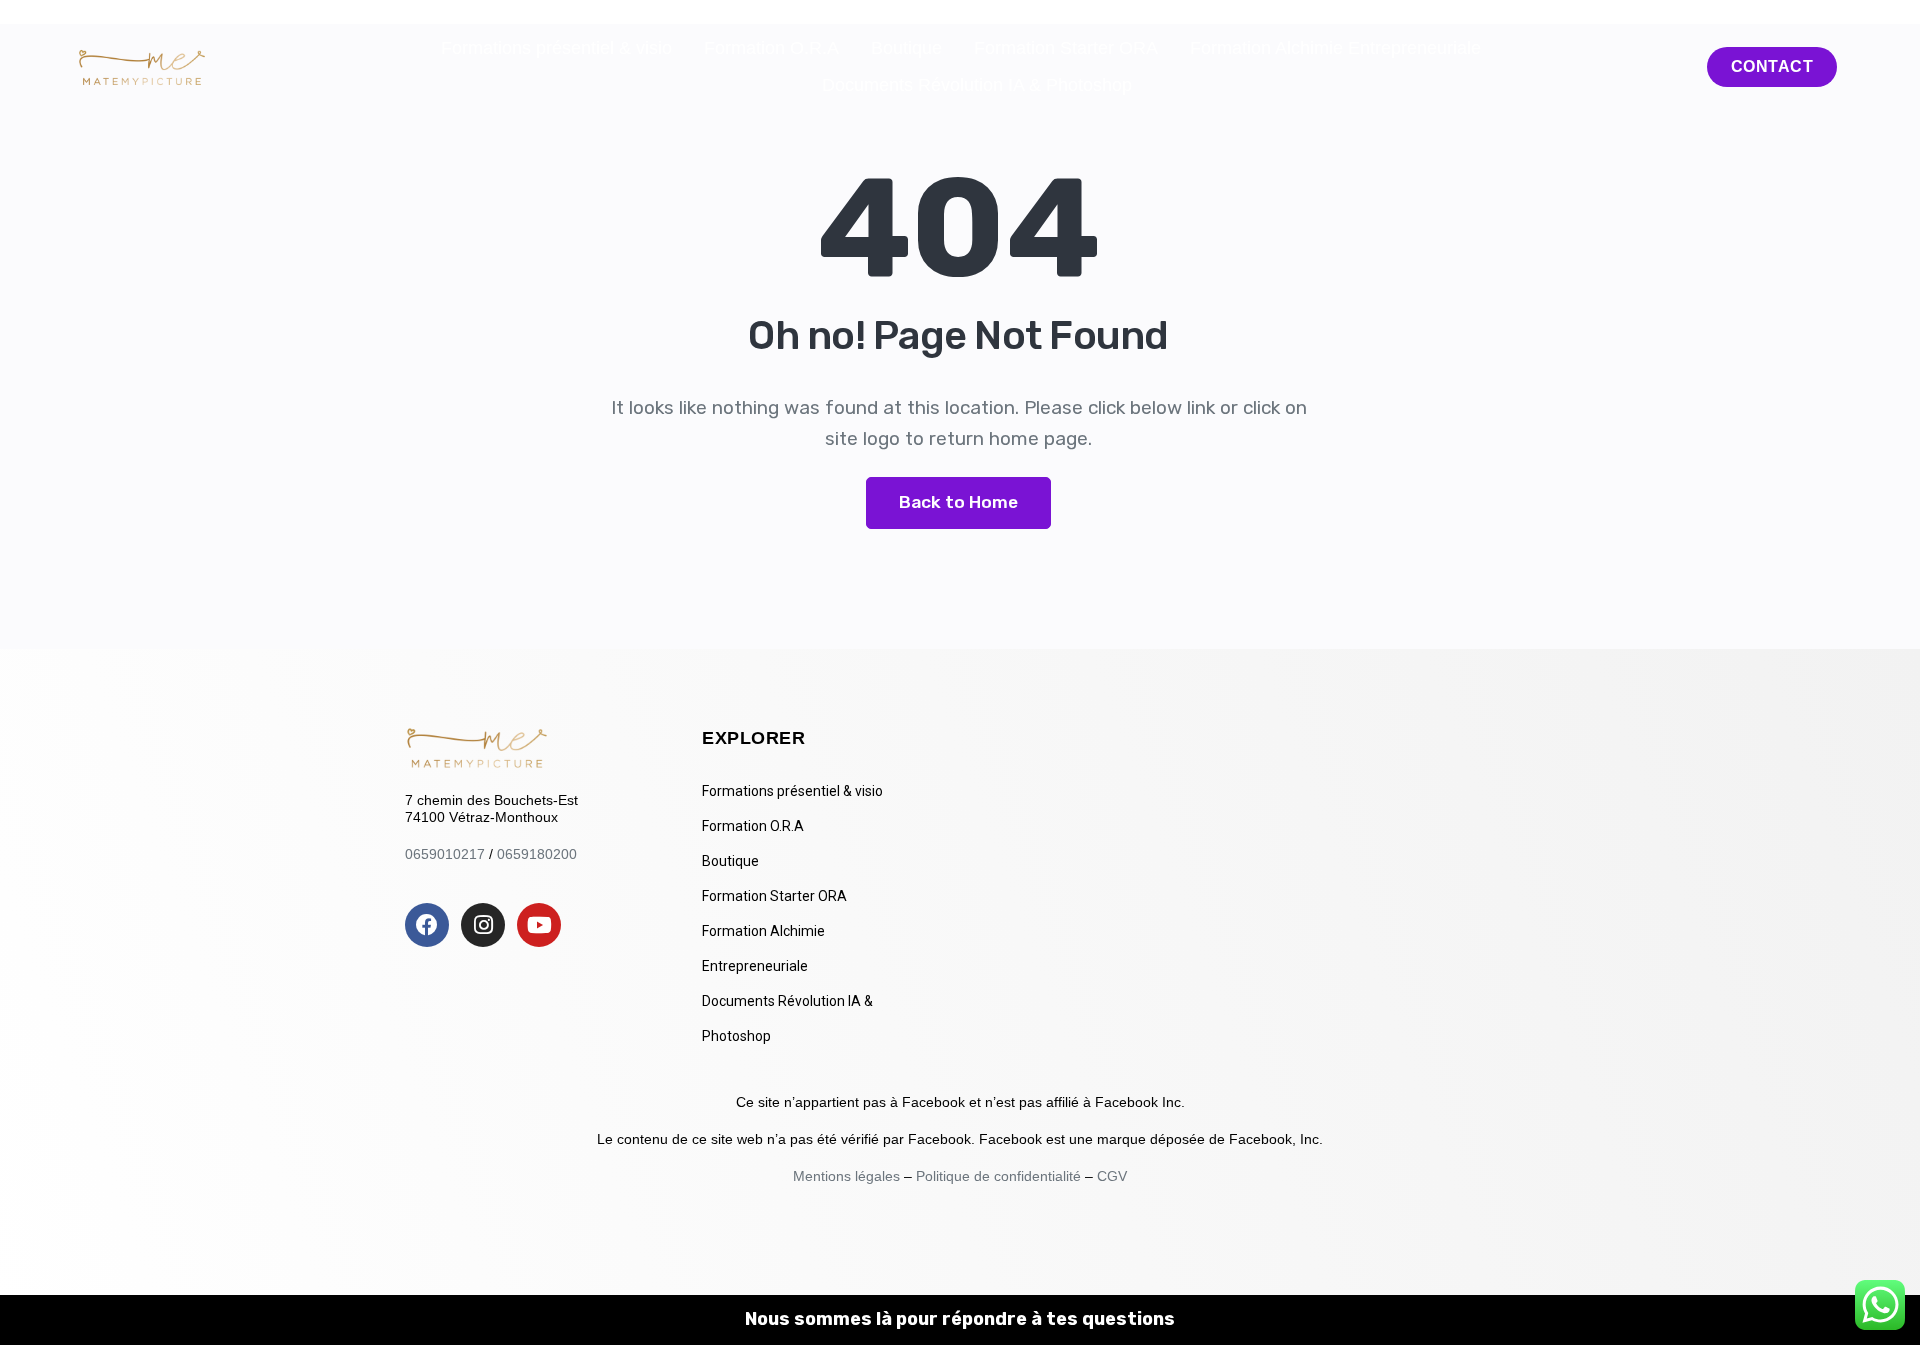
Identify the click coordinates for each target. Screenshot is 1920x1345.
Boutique (906, 48)
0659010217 (445, 854)
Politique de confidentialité (998, 1176)
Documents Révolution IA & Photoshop (977, 85)
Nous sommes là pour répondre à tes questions (960, 1319)
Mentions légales (848, 1176)
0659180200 (537, 854)
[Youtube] (539, 925)
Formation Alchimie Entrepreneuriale (1335, 48)
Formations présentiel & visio (556, 48)
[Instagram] (483, 925)
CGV (1112, 1176)
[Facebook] (427, 925)
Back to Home (958, 502)
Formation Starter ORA (1066, 48)
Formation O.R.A (771, 48)
